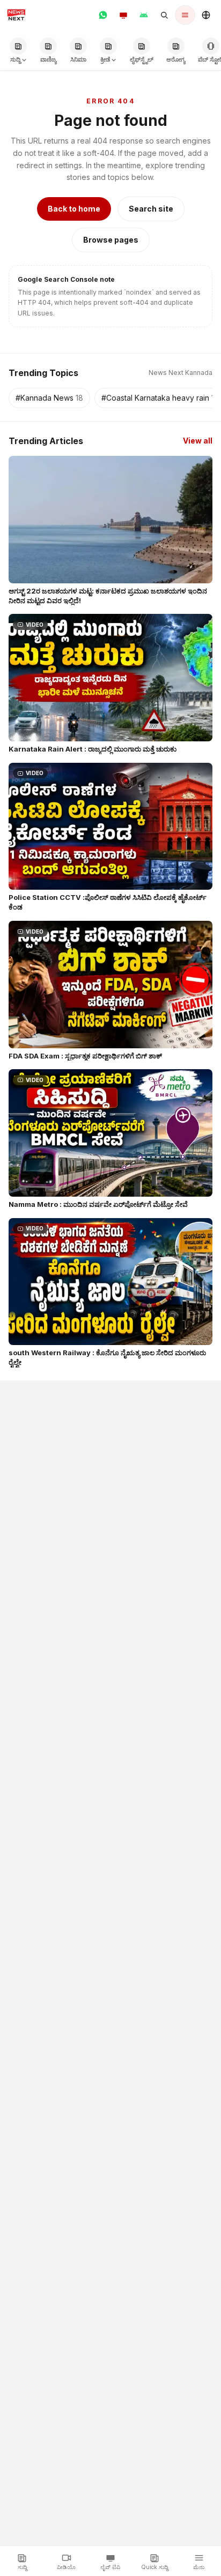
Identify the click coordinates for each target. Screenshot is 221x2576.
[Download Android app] (144, 15)
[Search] (164, 15)
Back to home (74, 209)
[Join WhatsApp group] (103, 15)
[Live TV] (123, 15)
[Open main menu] (185, 15)
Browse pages (111, 240)
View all (198, 441)
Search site (151, 209)
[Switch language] (206, 15)
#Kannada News (49, 398)
